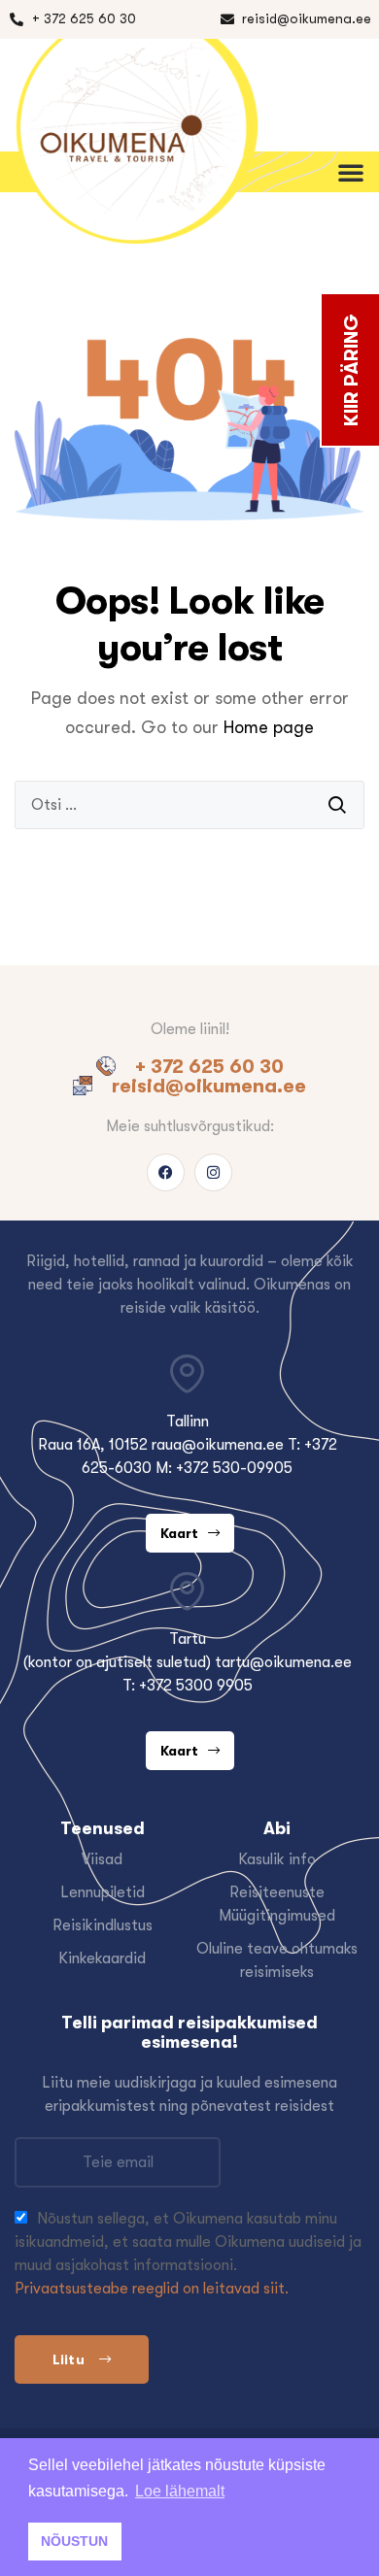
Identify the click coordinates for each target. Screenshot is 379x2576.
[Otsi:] (189, 805)
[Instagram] (213, 1172)
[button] (349, 73)
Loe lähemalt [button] (180, 2491)
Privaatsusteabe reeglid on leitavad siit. (152, 2289)
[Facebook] (166, 1172)
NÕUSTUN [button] (74, 2541)
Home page (269, 727)
